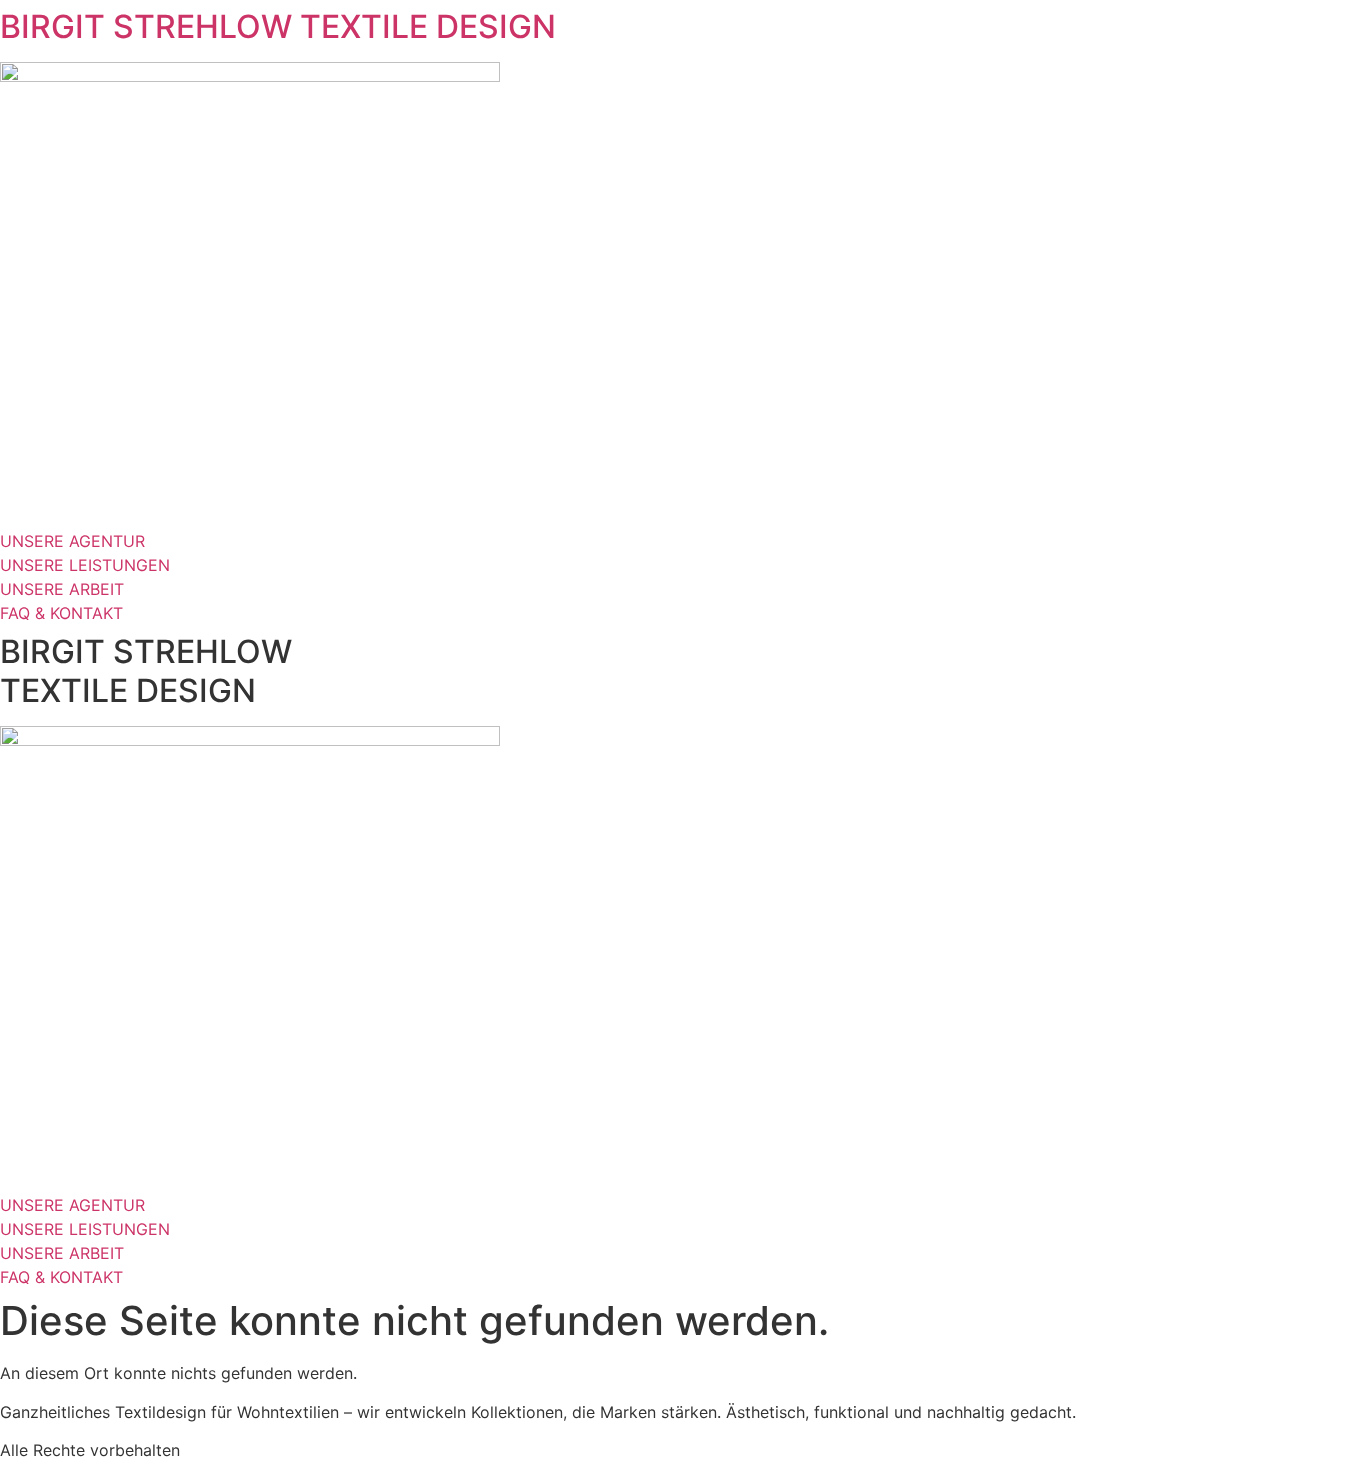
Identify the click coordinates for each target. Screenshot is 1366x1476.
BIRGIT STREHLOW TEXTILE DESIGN (278, 26)
